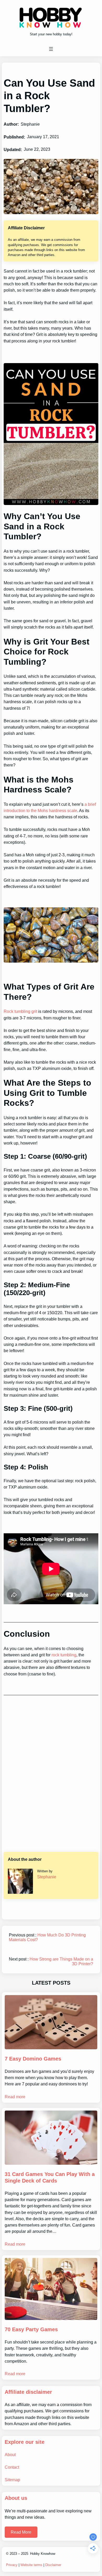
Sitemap (12, 2480)
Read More (21, 2532)
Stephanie (47, 1877)
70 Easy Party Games (31, 2329)
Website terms (31, 2565)
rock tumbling (64, 1655)
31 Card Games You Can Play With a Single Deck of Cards (50, 2177)
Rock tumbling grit (20, 1011)
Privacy (12, 2565)
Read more (15, 2097)
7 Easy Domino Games (33, 2059)
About (10, 2455)
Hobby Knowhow (43, 2554)
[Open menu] (51, 49)
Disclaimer (53, 2565)
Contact (12, 2467)
